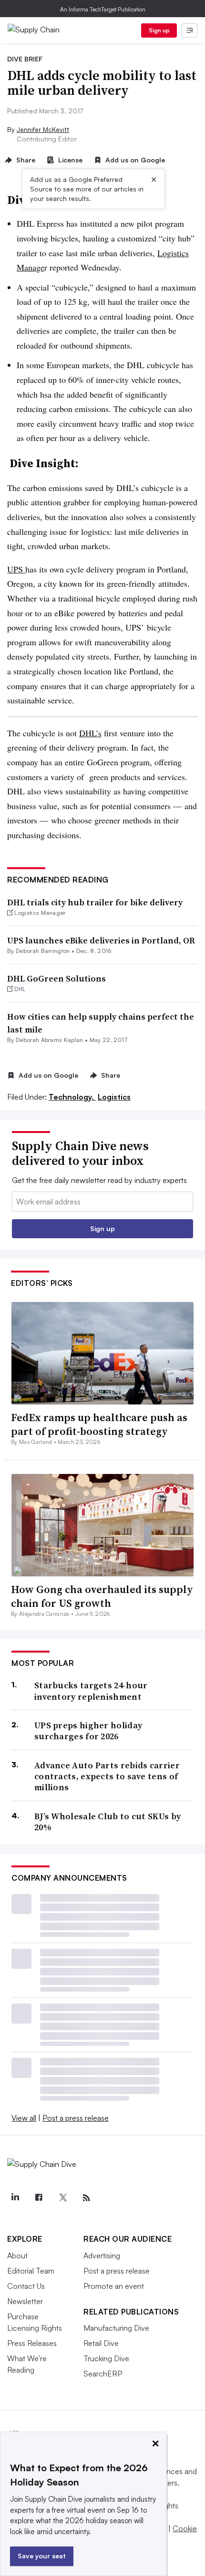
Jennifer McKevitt (43, 129)
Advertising (102, 2255)
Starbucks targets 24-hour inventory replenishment (91, 1691)
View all (24, 2118)
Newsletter (25, 2301)
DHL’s (90, 733)
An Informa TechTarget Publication (103, 9)
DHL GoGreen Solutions (56, 978)
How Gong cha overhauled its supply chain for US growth (102, 1596)
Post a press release (76, 2118)
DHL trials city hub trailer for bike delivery (95, 902)
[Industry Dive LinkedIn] (15, 2198)
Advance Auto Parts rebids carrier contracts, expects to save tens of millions (107, 1776)
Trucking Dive (106, 2358)
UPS (16, 569)
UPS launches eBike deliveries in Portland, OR (101, 940)
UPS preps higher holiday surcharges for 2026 (88, 1731)
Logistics (114, 1097)
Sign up (159, 30)
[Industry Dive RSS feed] (86, 2198)
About (17, 2255)
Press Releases (32, 2343)
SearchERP (103, 2374)
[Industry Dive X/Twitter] (62, 2198)
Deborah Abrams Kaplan (50, 1040)
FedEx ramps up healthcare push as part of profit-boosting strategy (99, 1424)
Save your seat (42, 2556)
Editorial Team (31, 2271)
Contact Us (26, 2286)
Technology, (72, 1097)
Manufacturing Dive (116, 2328)
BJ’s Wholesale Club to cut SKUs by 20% (108, 1822)
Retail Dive (101, 2343)
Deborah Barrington (43, 951)
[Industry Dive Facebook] (39, 2198)
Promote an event (114, 2286)
